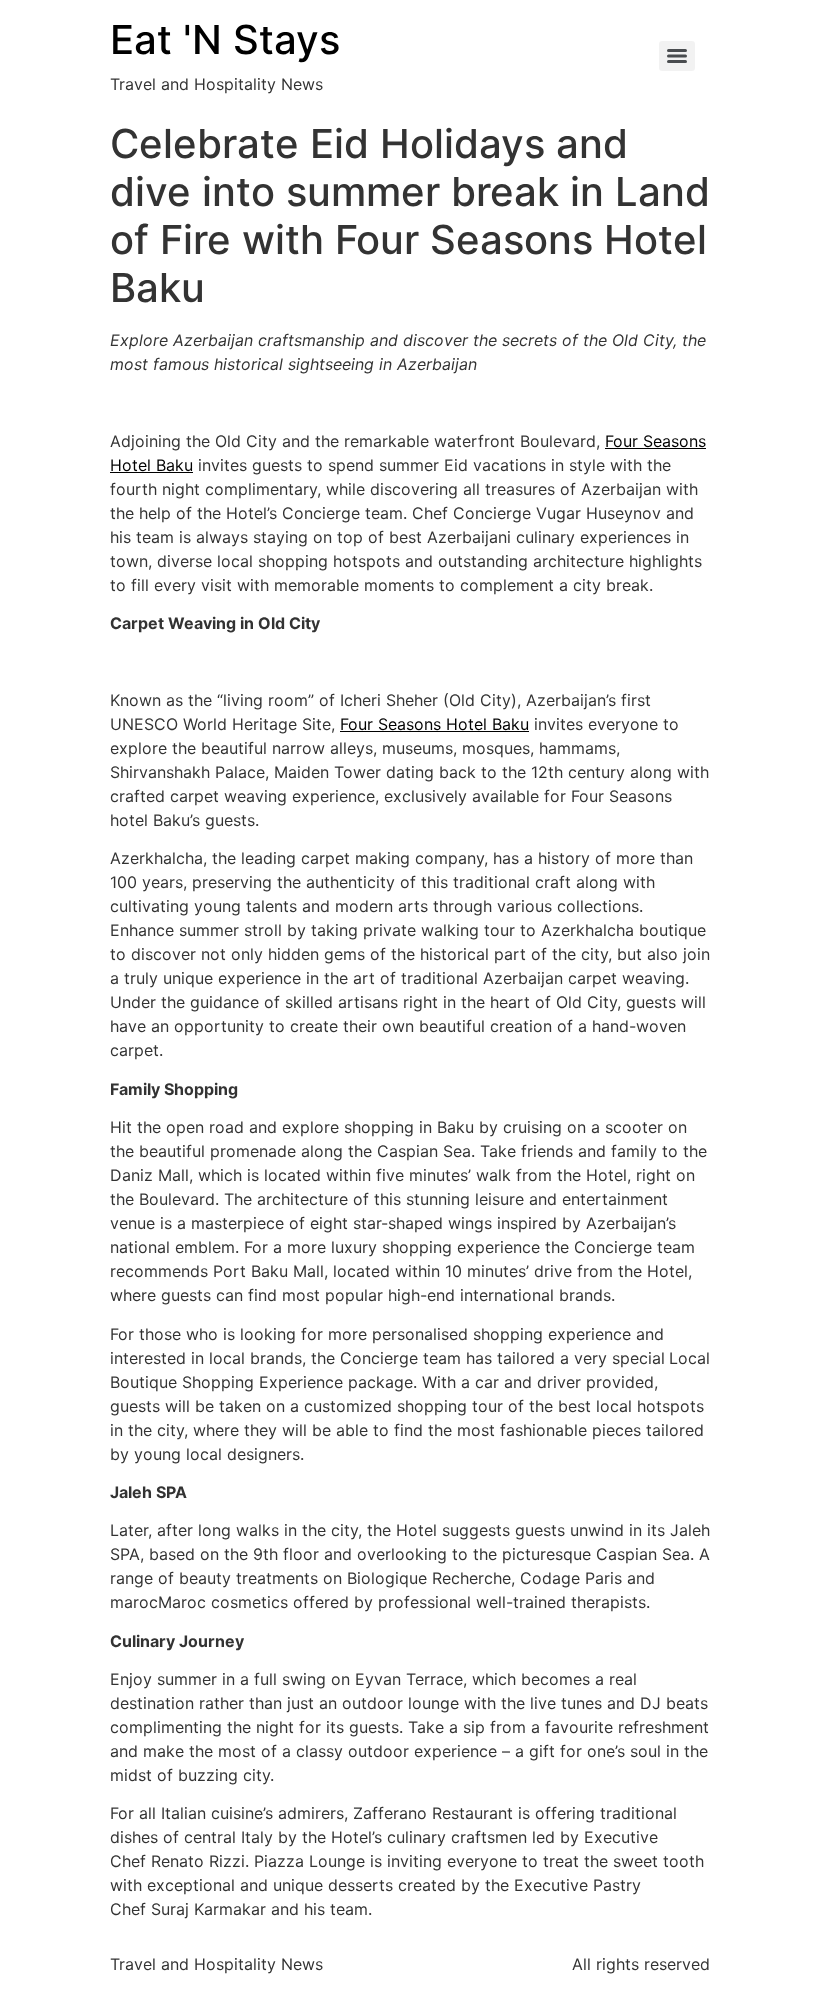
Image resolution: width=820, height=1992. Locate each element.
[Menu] (677, 56)
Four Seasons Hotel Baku (434, 724)
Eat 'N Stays (225, 39)
